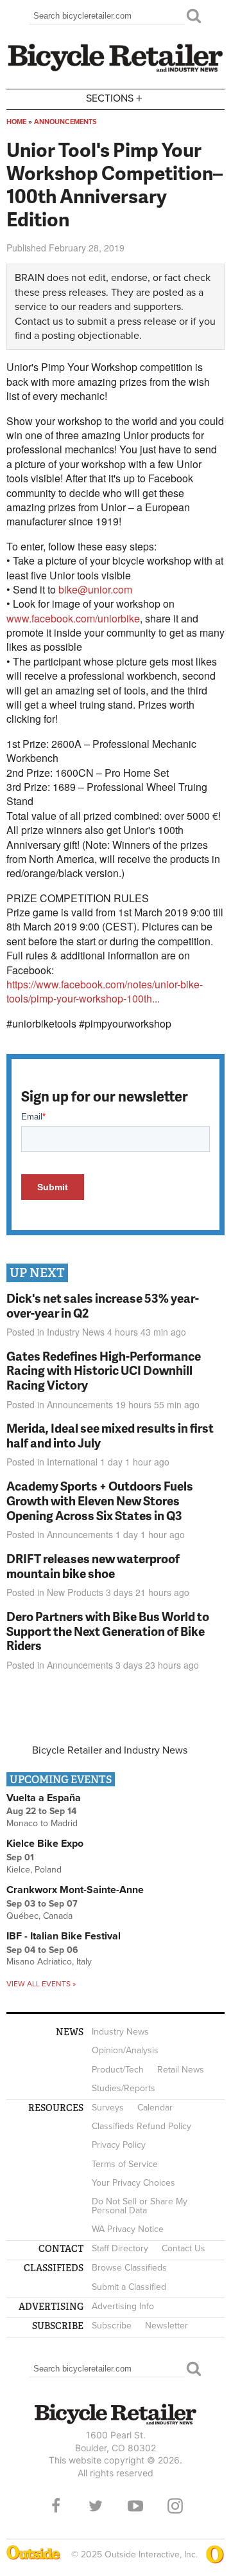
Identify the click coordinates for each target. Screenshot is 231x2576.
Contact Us (184, 2248)
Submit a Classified (129, 2287)
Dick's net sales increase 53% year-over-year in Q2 (103, 1305)
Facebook (56, 2506)
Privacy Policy (119, 2145)
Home (16, 122)
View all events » (41, 1984)
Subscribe (112, 2326)
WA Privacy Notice (128, 2229)
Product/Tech (118, 2070)
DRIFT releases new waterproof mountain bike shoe (93, 1566)
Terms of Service (125, 2164)
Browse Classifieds (129, 2268)
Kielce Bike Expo (45, 1844)
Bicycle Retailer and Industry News (110, 1750)
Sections (114, 97)
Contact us (39, 322)
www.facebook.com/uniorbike (73, 618)
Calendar (155, 2108)
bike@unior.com (95, 589)
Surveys (108, 2108)
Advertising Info (123, 2306)
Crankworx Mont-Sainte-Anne (75, 1890)
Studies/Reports (124, 2088)
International (72, 1462)
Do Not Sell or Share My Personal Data (140, 2206)
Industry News (76, 1332)
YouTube (135, 2506)
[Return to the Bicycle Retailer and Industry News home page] (116, 70)
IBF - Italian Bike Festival (64, 1936)
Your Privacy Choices (133, 2183)
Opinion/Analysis (125, 2050)
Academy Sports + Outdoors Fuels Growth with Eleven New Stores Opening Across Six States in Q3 (100, 1501)
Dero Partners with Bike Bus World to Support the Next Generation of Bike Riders (108, 1631)
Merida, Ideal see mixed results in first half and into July (110, 1435)
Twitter (96, 2506)
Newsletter (167, 2326)
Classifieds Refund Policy (141, 2126)
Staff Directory (120, 2248)
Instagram (175, 2506)
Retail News (181, 2070)
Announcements (65, 122)
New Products (75, 1592)
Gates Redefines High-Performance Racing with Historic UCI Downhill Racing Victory (104, 1371)
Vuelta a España (44, 1798)
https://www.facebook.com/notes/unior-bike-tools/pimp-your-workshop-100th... (105, 991)
